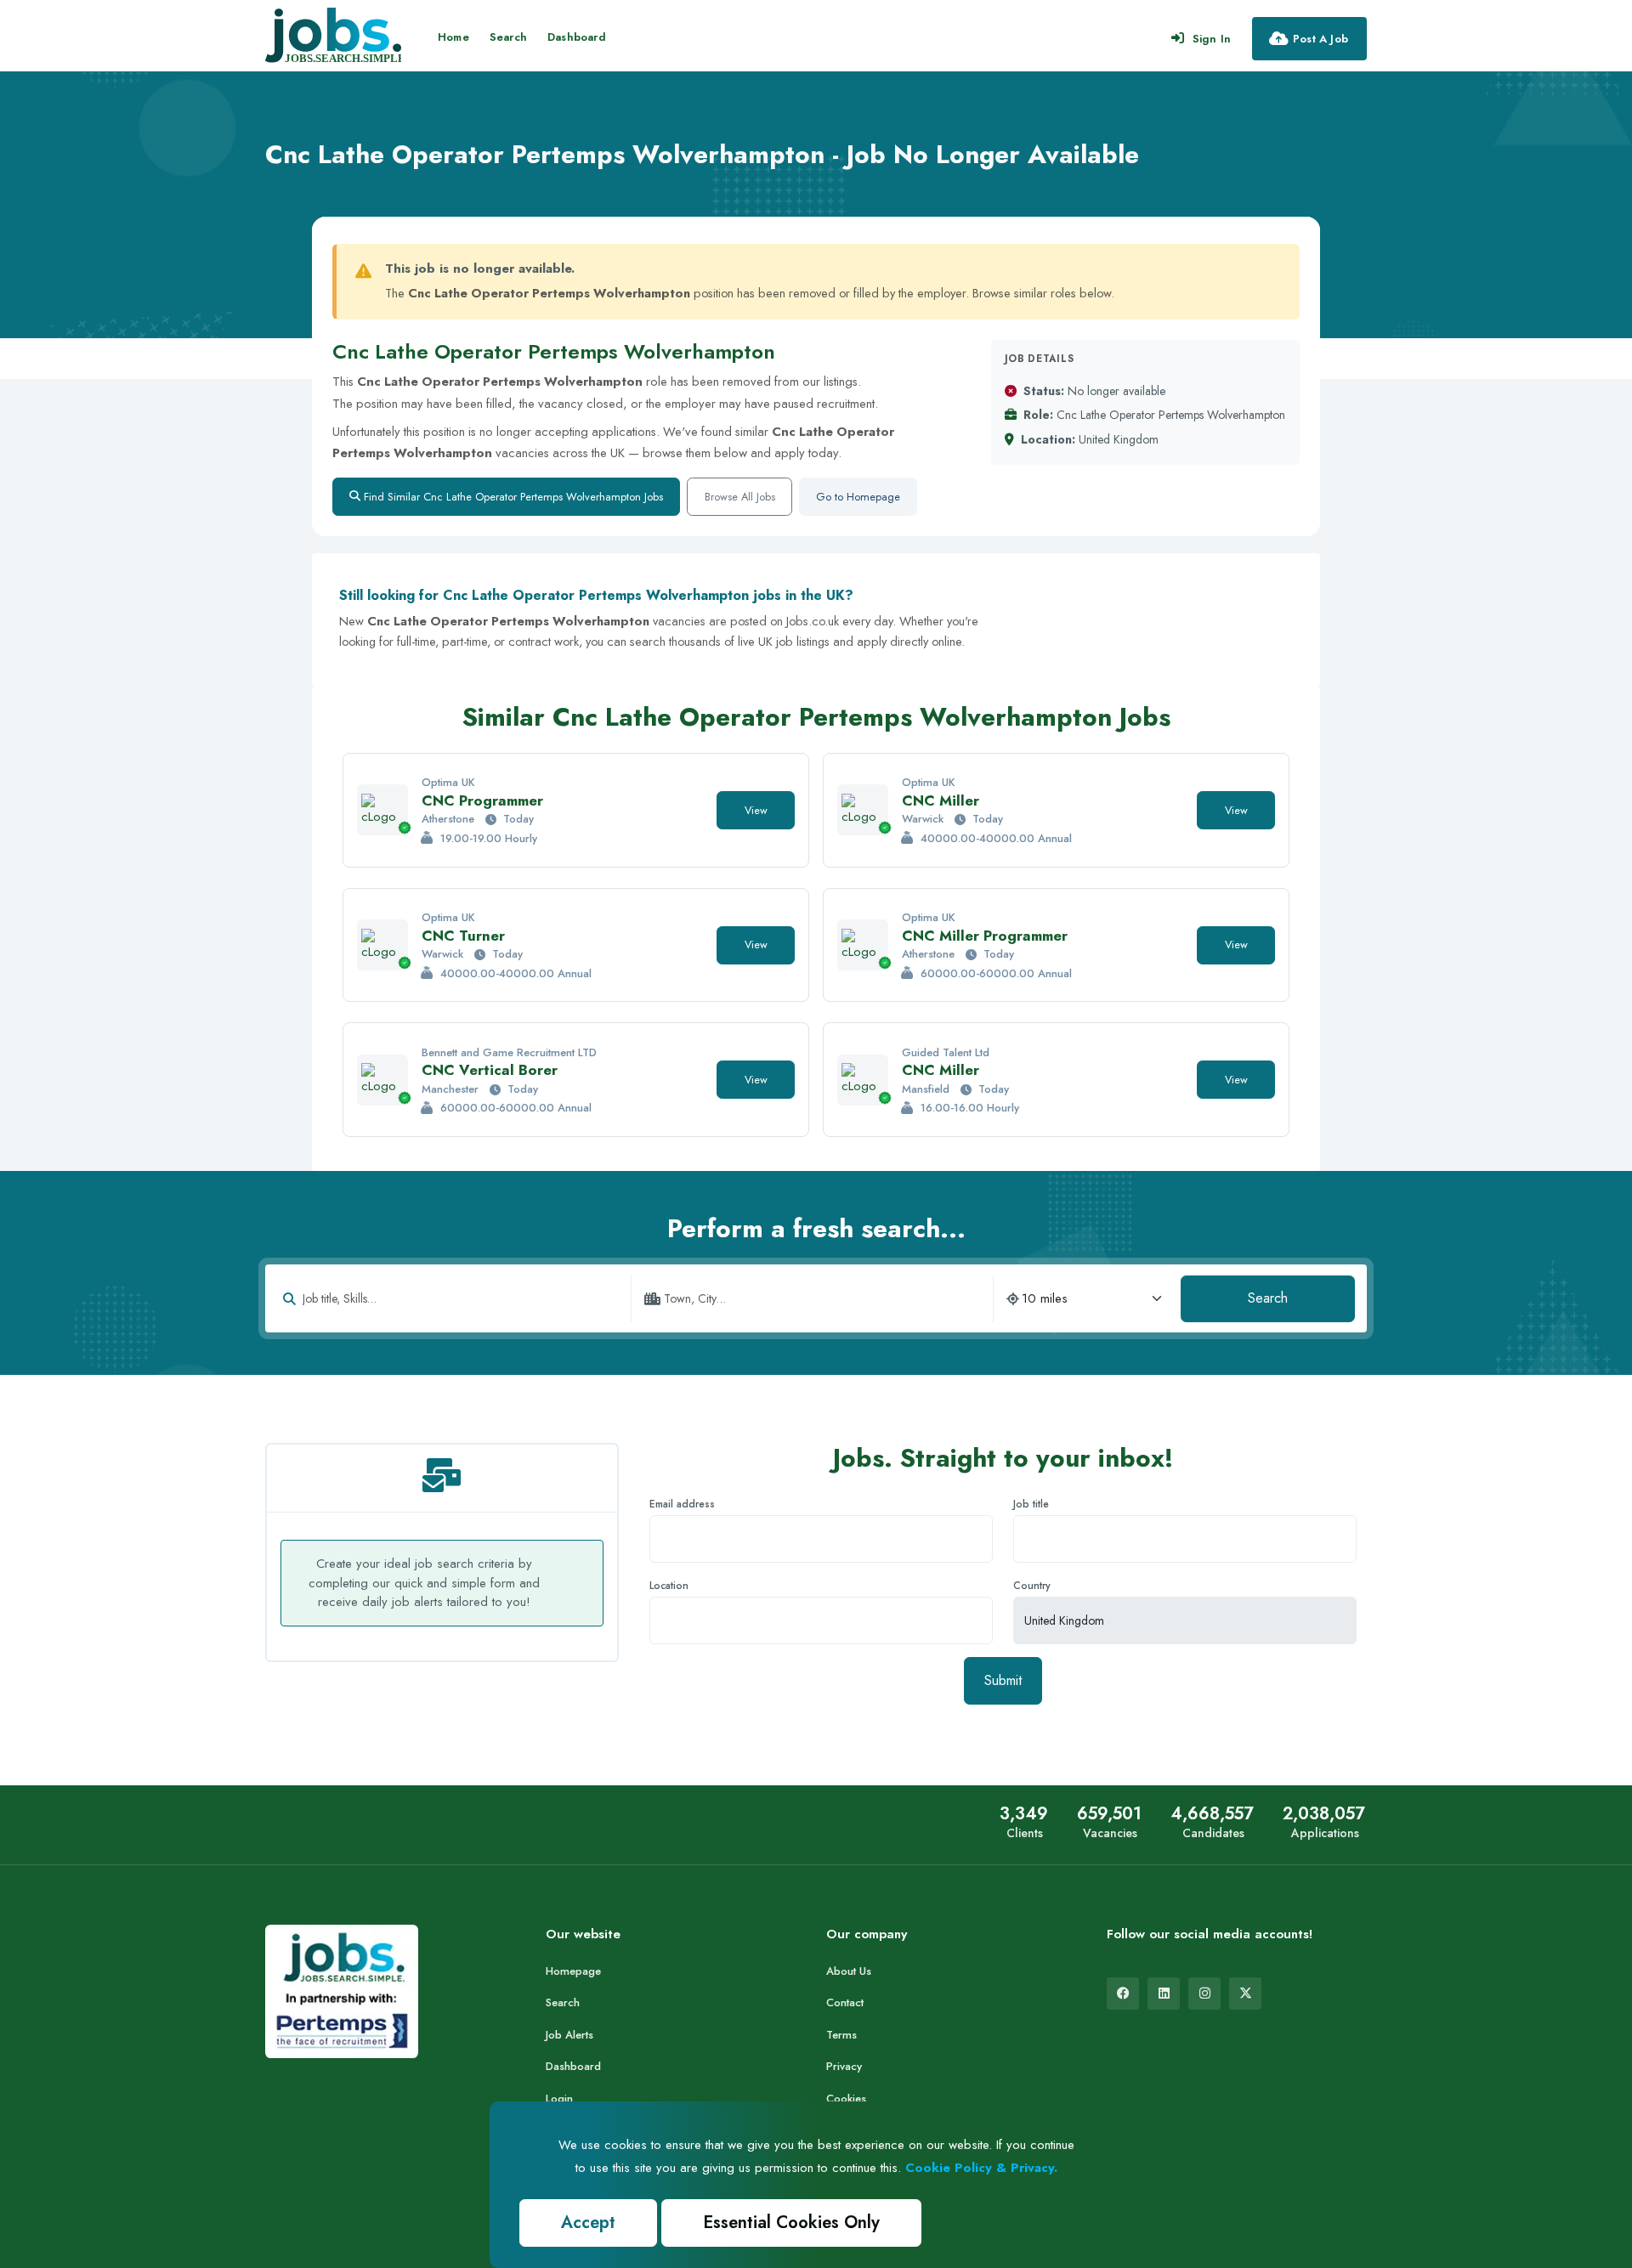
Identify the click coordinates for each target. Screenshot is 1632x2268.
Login (559, 2098)
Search (508, 37)
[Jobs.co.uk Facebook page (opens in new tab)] (1123, 1994)
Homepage (573, 1971)
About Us (849, 1971)
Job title (1031, 1504)
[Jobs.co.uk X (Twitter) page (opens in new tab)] (1245, 1994)
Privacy (844, 2066)
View (756, 810)
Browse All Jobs (740, 497)
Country (1032, 1586)
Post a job (1320, 39)
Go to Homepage (858, 497)
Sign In (1212, 39)
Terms (841, 2035)
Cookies (846, 2098)
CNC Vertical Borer (490, 1070)
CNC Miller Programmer (985, 936)
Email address (682, 1504)
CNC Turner (463, 936)
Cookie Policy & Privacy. (981, 2168)
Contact (845, 2002)
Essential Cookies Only (791, 2223)
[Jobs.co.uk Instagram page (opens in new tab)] (1204, 1994)
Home (453, 37)
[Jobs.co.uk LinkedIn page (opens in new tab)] (1164, 1994)
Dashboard (577, 37)
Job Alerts (569, 2035)
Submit (1003, 1680)
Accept (588, 2223)
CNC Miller (941, 800)
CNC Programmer (482, 800)
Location (669, 1586)
